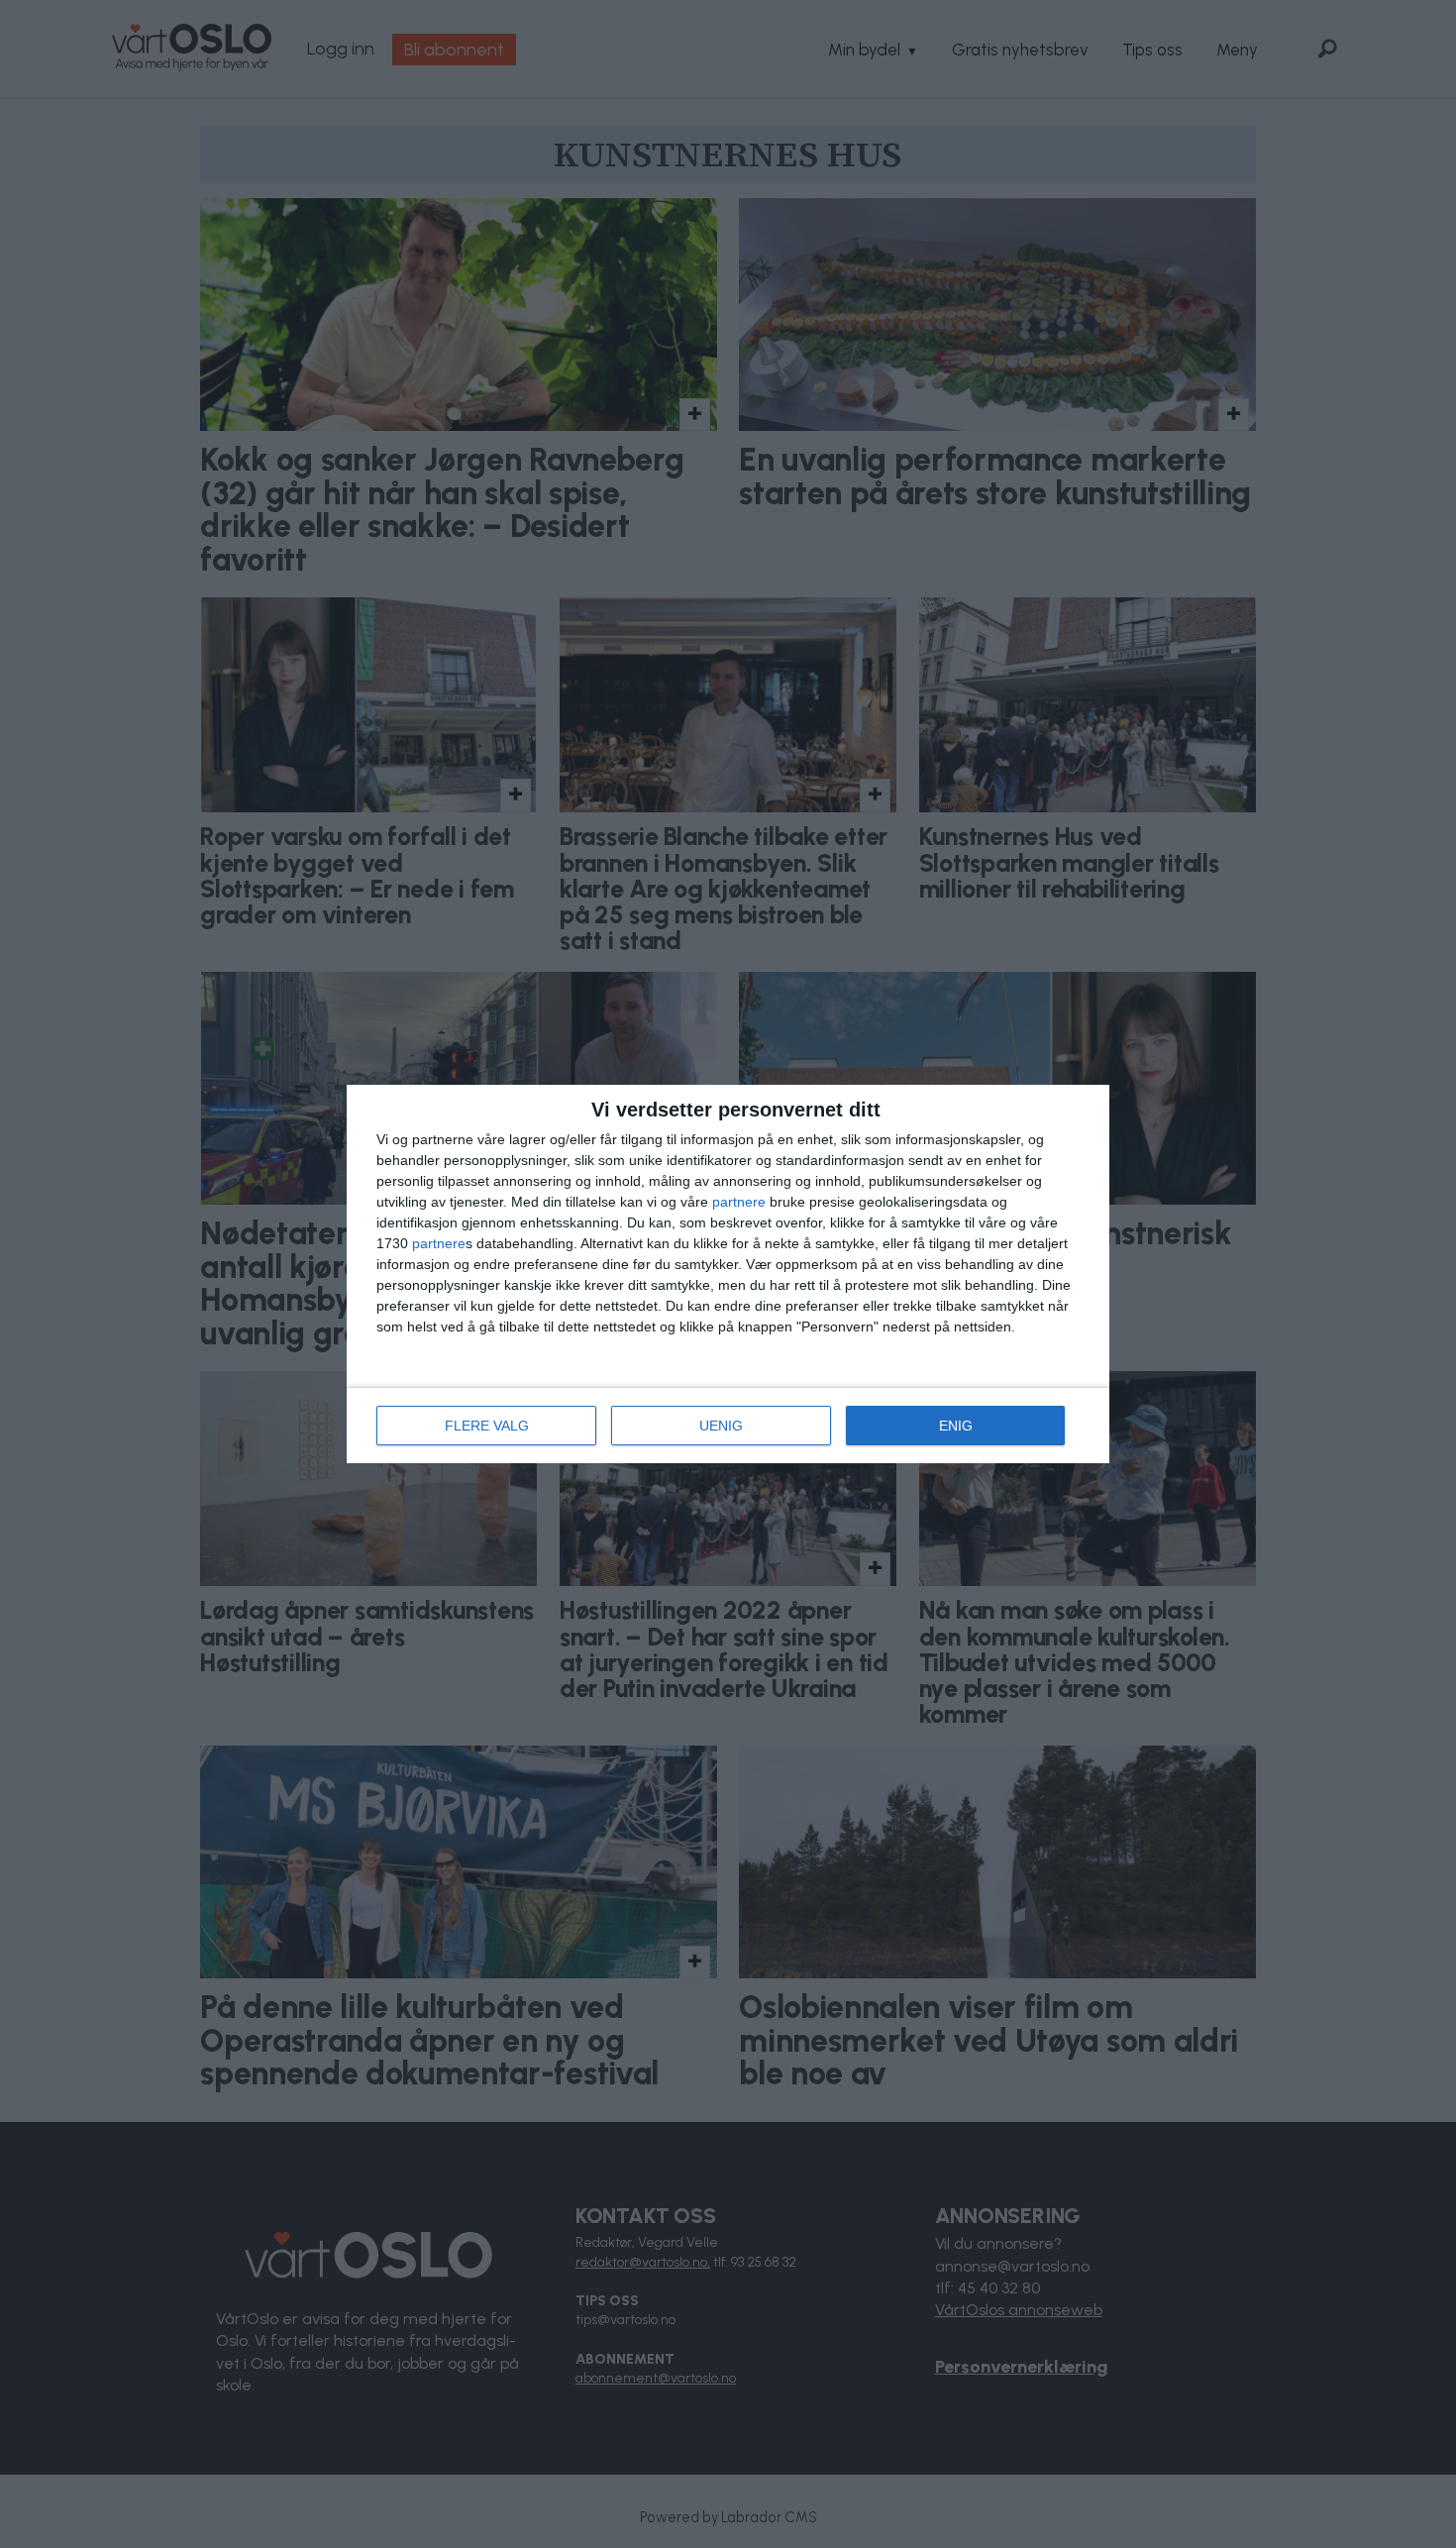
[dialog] (728, 1274)
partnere (739, 1202)
